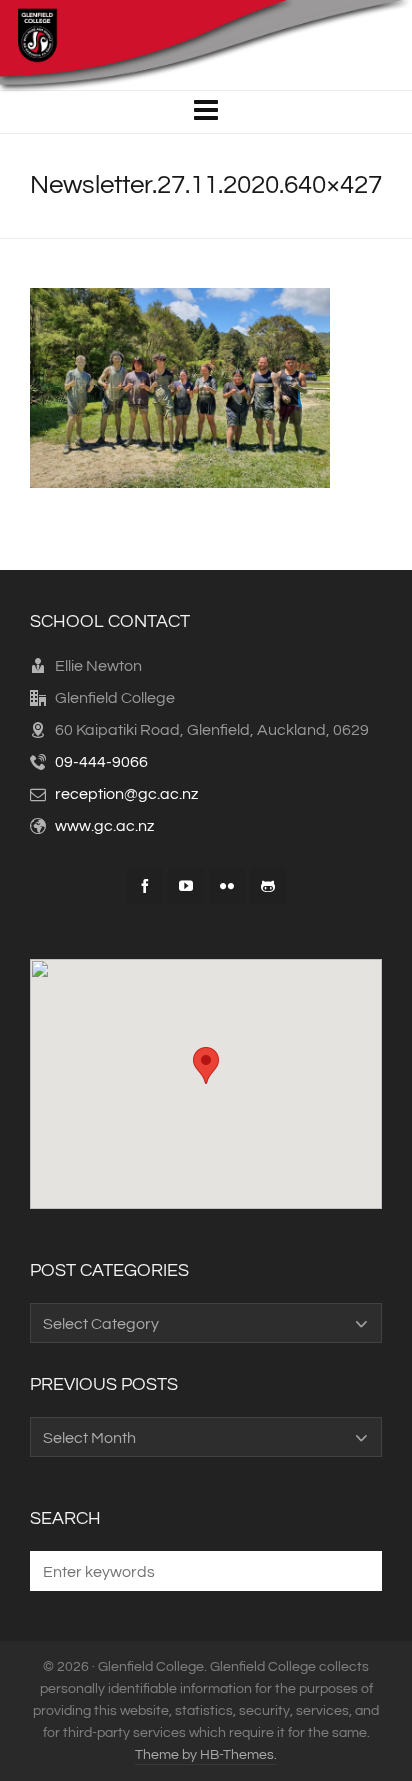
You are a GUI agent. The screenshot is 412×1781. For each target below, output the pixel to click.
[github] (268, 886)
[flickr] (227, 886)
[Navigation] (206, 112)
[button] (357, 1571)
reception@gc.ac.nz (126, 794)
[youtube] (186, 886)
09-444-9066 (101, 762)
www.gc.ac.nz (104, 826)
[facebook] (145, 886)
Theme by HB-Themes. (206, 1755)
